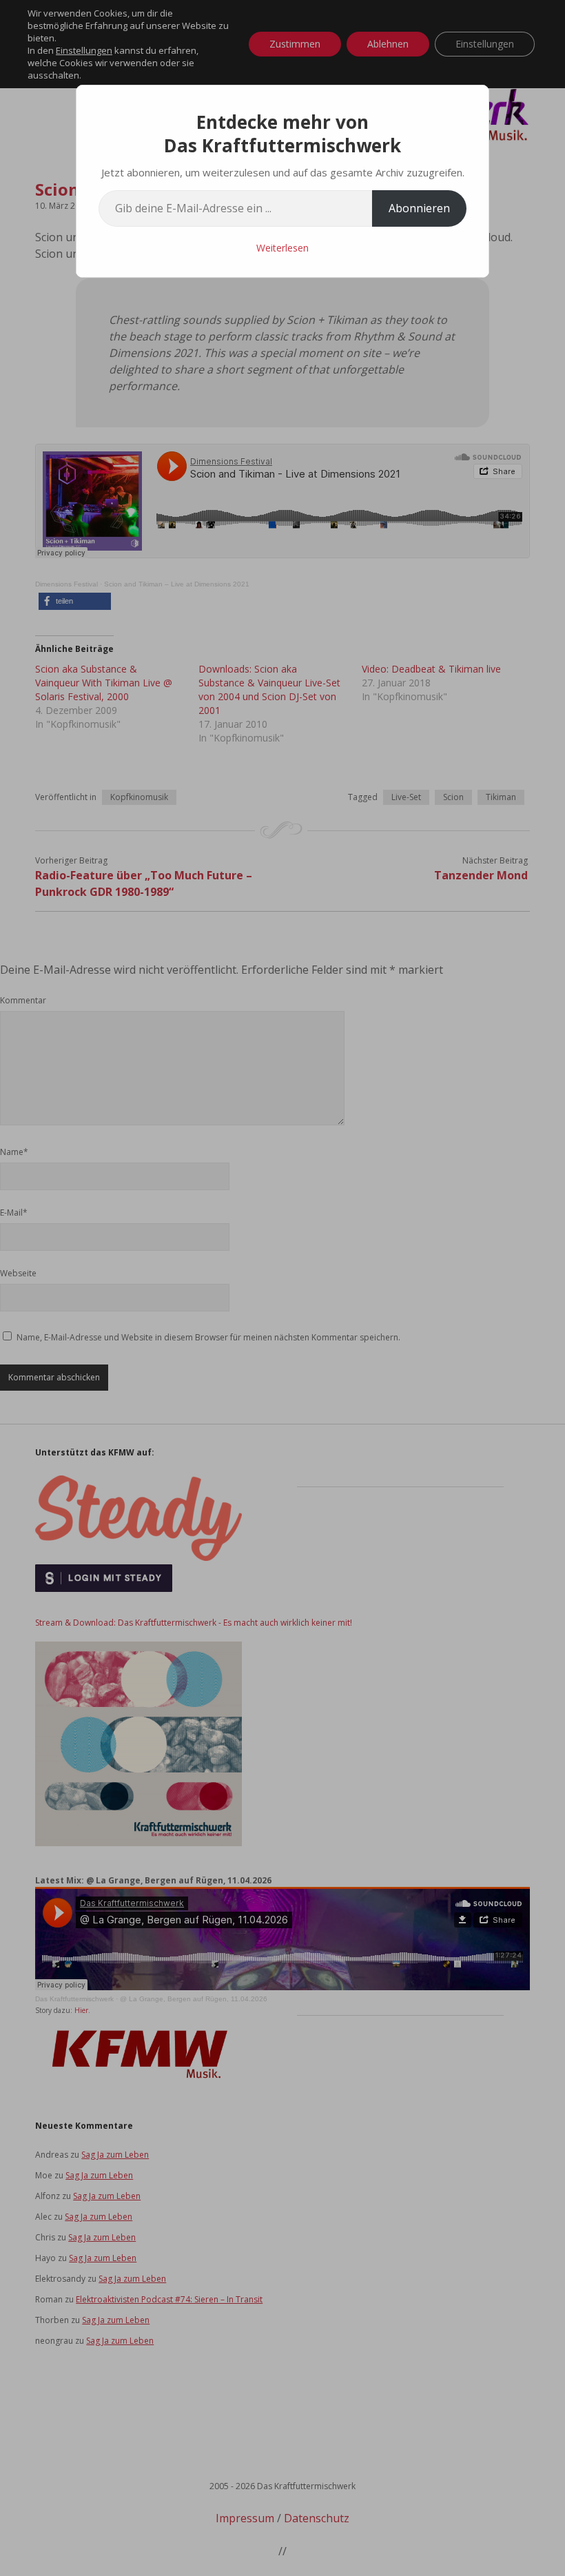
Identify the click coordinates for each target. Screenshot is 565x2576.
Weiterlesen (282, 248)
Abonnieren (419, 208)
